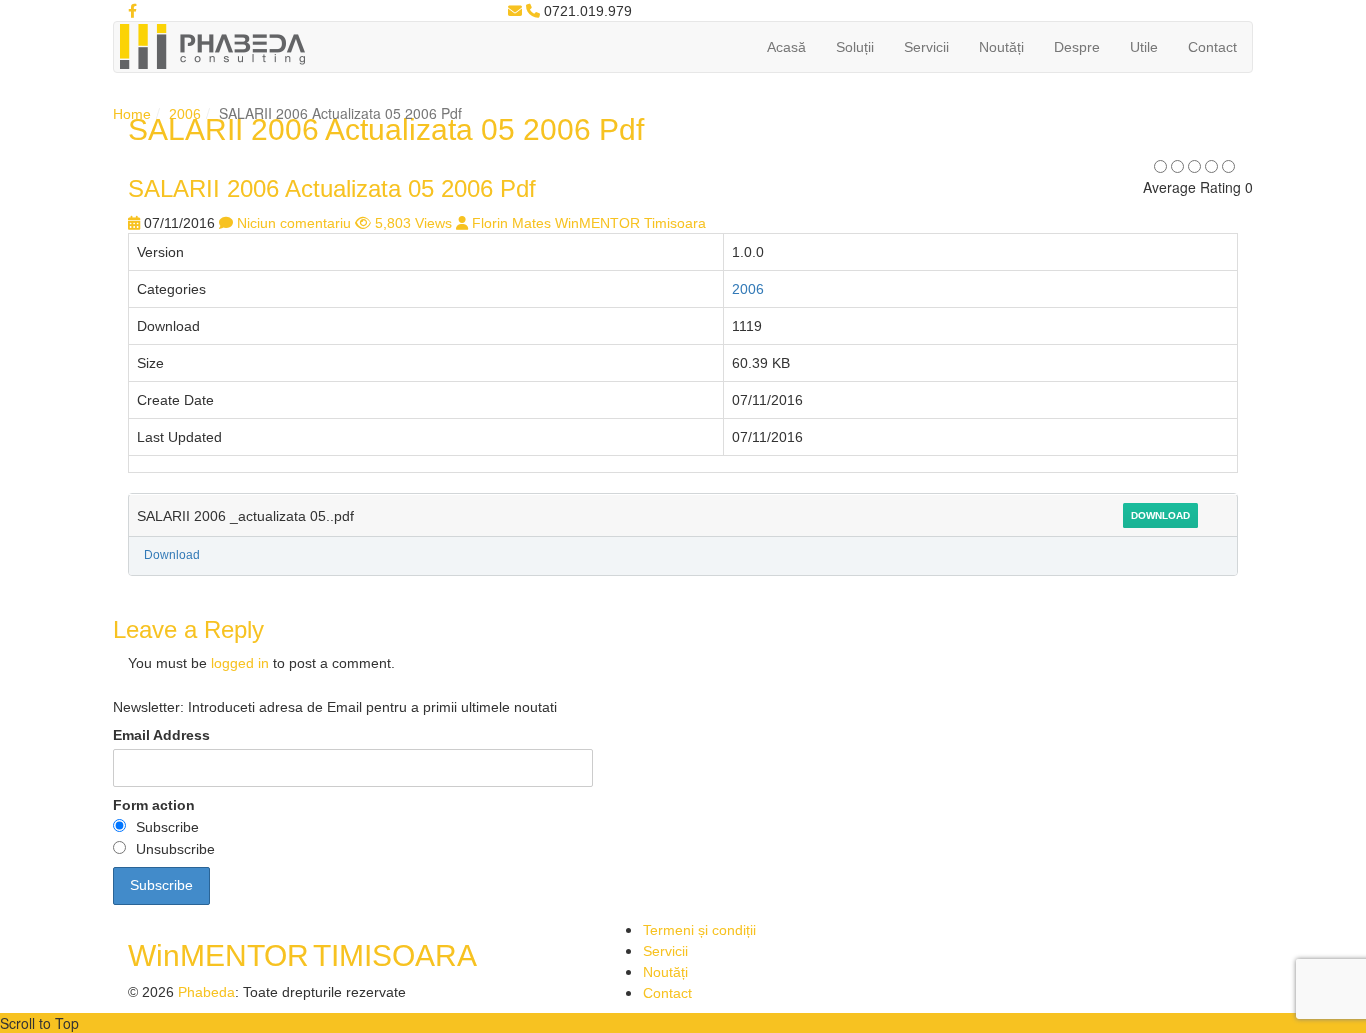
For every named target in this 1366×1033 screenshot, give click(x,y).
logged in (240, 663)
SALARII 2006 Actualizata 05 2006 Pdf (332, 188)
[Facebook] (132, 11)
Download (1160, 515)
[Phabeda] (212, 45)
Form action (154, 805)
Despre (1077, 47)
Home (132, 114)
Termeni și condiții (699, 930)
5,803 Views (413, 223)
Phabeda (206, 992)
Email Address (161, 735)
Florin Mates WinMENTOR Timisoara (589, 223)
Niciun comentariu (294, 223)
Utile (1144, 47)
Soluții (855, 47)
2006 (185, 114)
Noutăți (1001, 47)
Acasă (786, 47)
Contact (1212, 47)
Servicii (926, 47)
